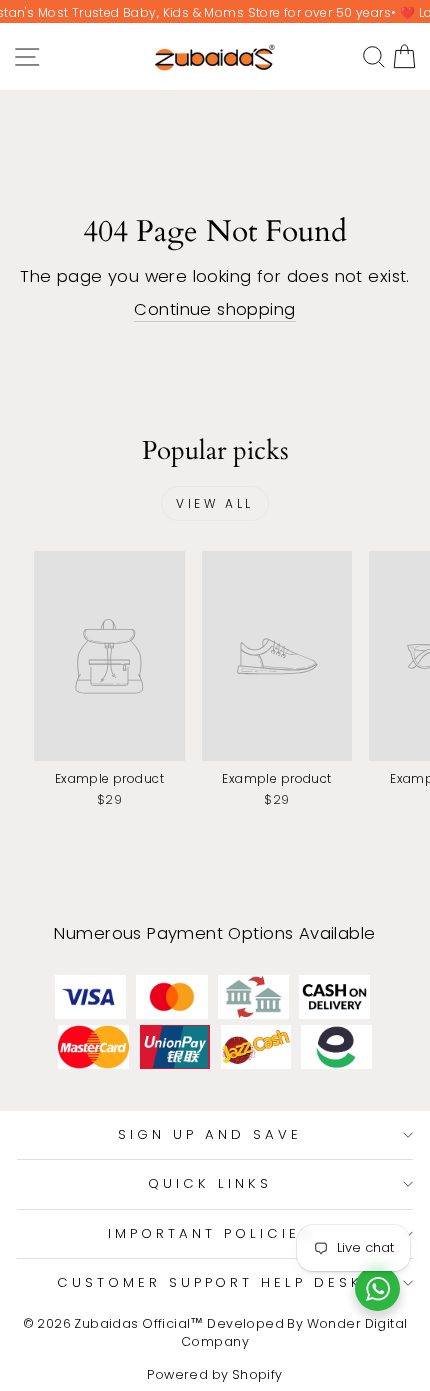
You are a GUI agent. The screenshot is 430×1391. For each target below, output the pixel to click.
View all (215, 503)
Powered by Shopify (214, 1374)
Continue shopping (214, 309)
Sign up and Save (210, 1134)
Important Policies (210, 1233)
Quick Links (210, 1183)
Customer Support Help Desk (210, 1282)
